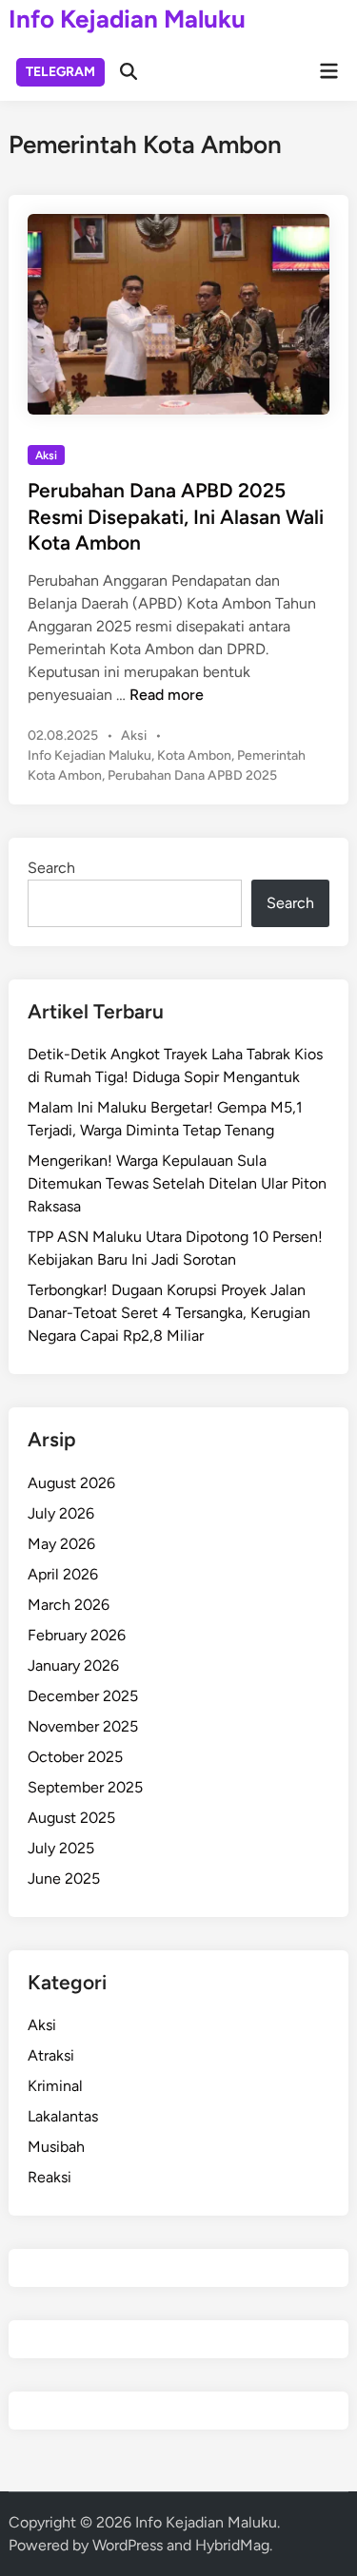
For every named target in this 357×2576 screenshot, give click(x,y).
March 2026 (69, 1605)
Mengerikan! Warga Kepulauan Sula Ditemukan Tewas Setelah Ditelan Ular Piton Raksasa (177, 1183)
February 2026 (77, 1635)
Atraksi (51, 2055)
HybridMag (232, 2545)
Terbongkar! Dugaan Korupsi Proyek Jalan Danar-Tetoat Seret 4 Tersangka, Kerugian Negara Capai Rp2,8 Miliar (169, 1313)
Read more (167, 695)
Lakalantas (63, 2116)
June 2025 (64, 1879)
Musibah (56, 2147)
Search (51, 868)
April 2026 (63, 1574)
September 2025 (85, 1787)
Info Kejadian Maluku (127, 19)
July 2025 (61, 1848)
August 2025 (71, 1818)
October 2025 (75, 1757)
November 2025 (83, 1726)
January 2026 (73, 1666)
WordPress (128, 2545)
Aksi (46, 455)
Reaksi (50, 2177)
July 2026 (61, 1513)
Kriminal (55, 2086)
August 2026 (71, 1483)
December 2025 (83, 1696)
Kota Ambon (194, 755)
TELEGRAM (60, 72)
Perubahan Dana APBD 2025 (192, 775)
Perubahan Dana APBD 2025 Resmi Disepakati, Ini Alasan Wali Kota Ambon (176, 516)
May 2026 (61, 1544)
